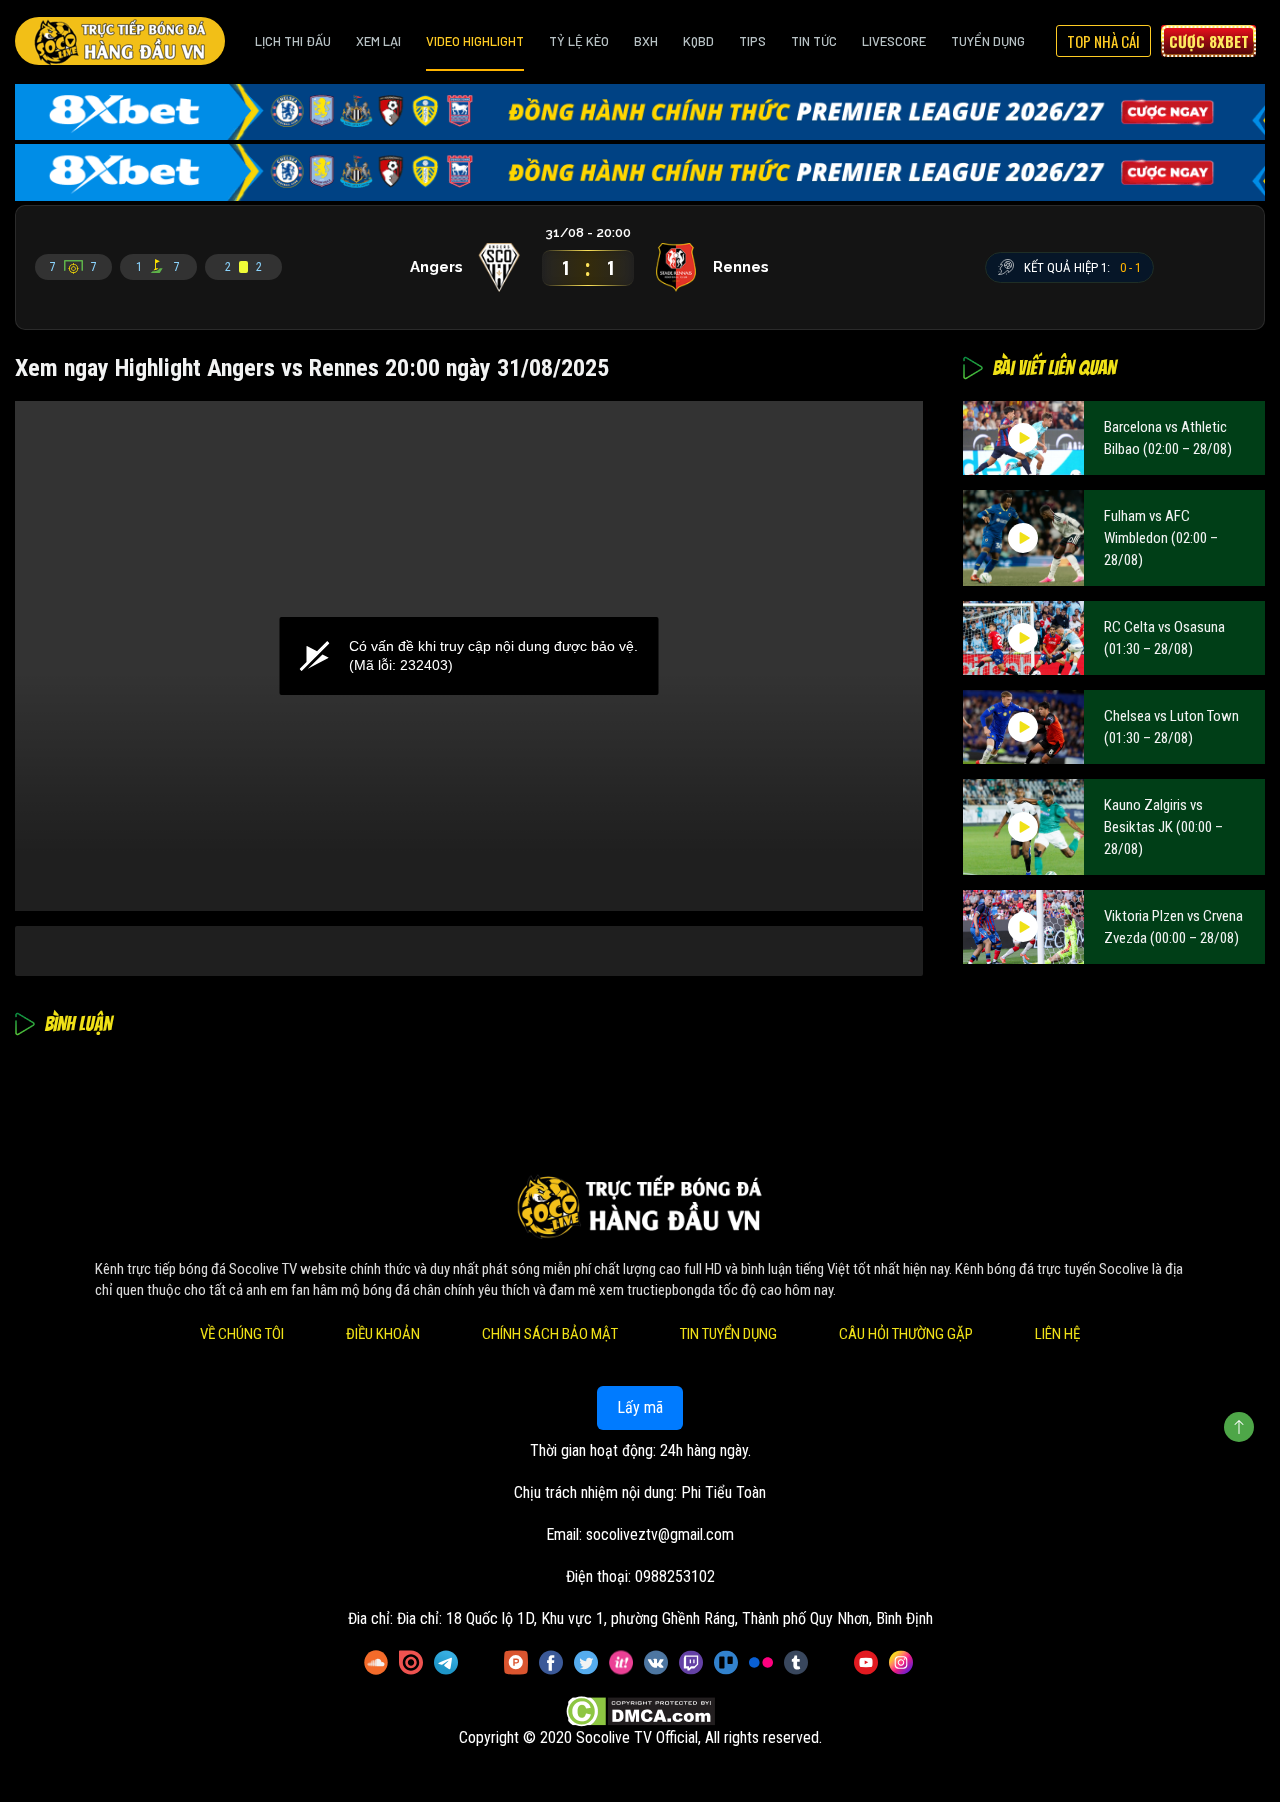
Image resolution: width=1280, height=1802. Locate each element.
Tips (752, 41)
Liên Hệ (1057, 1334)
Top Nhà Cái (1103, 41)
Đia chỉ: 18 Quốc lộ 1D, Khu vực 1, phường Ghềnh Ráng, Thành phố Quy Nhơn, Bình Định (665, 1618)
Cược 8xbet (1209, 41)
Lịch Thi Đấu (293, 41)
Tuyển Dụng (988, 41)
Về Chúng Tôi (242, 1334)
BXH (646, 41)
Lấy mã (640, 1407)
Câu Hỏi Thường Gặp (906, 1334)
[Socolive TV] (120, 41)
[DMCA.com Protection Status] (640, 1712)
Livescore (894, 41)
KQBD (698, 41)
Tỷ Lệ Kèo (579, 41)
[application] (469, 656)
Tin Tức (814, 41)
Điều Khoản (383, 1334)
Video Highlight (475, 41)
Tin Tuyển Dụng (728, 1334)
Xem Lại (378, 41)
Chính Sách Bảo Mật (550, 1334)
